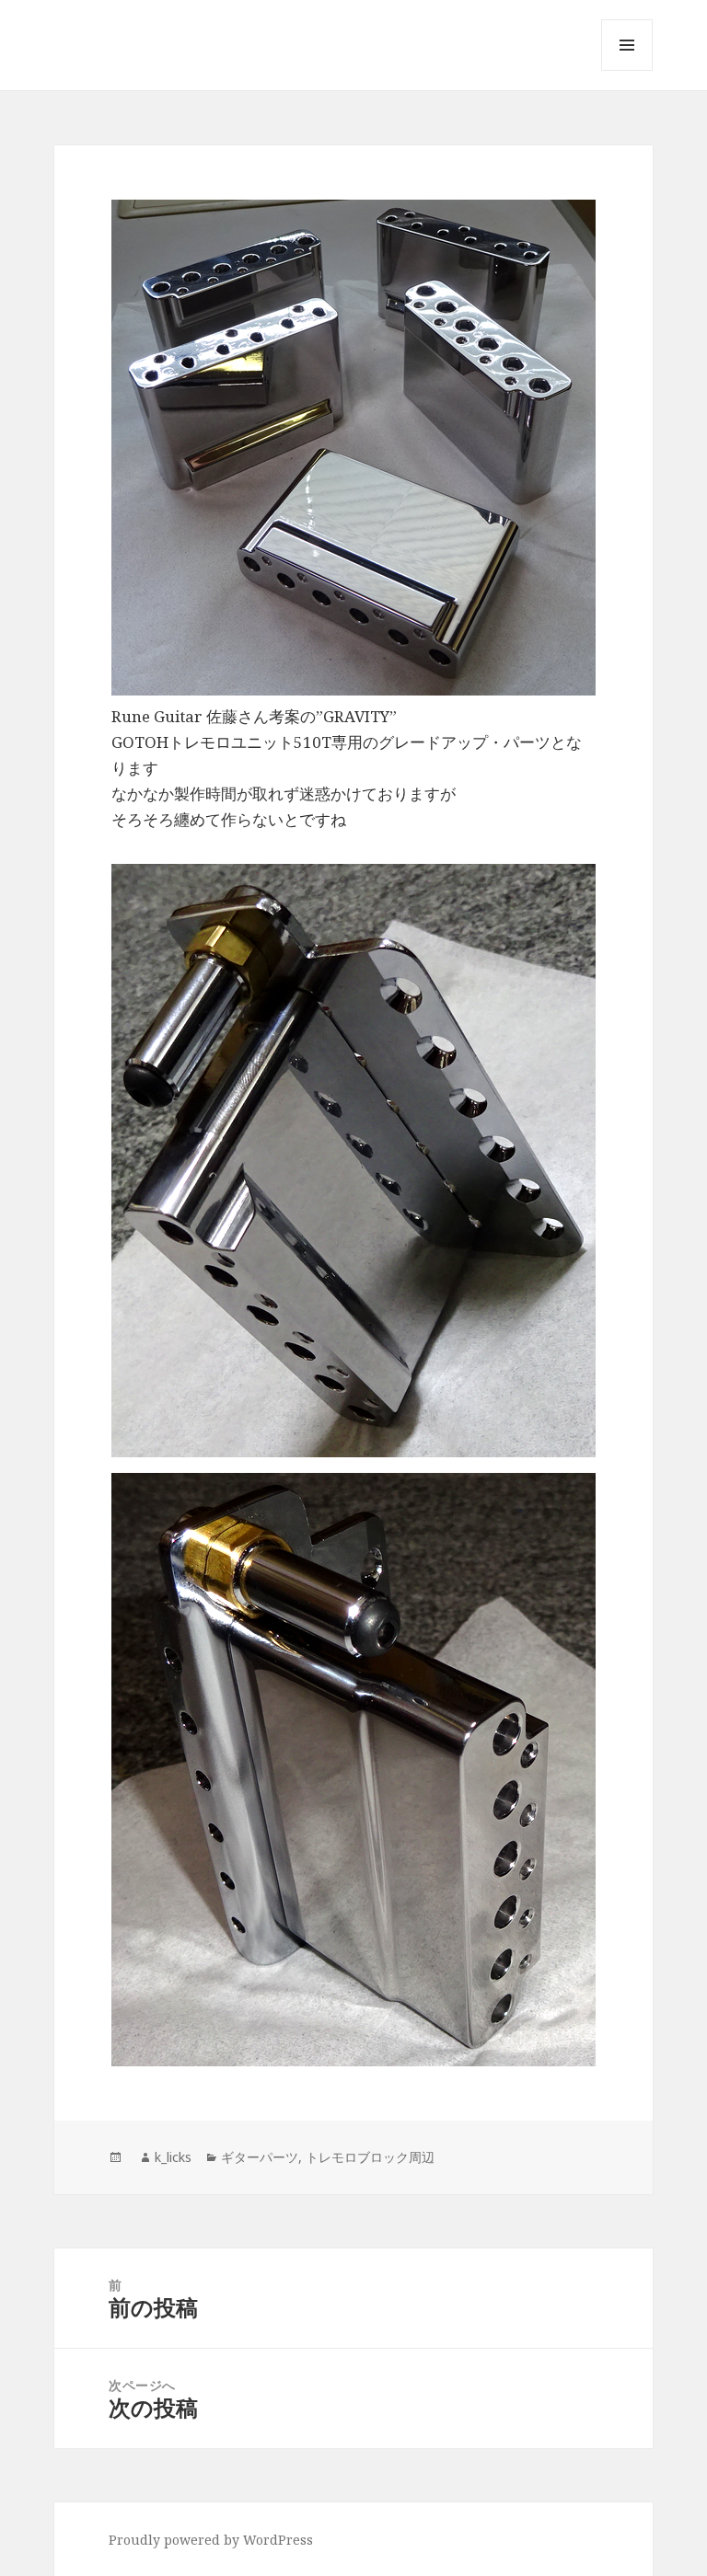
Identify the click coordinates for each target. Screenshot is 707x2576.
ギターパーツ (260, 2157)
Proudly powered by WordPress (211, 2540)
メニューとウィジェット (627, 70)
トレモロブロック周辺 (370, 2157)
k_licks (173, 2157)
